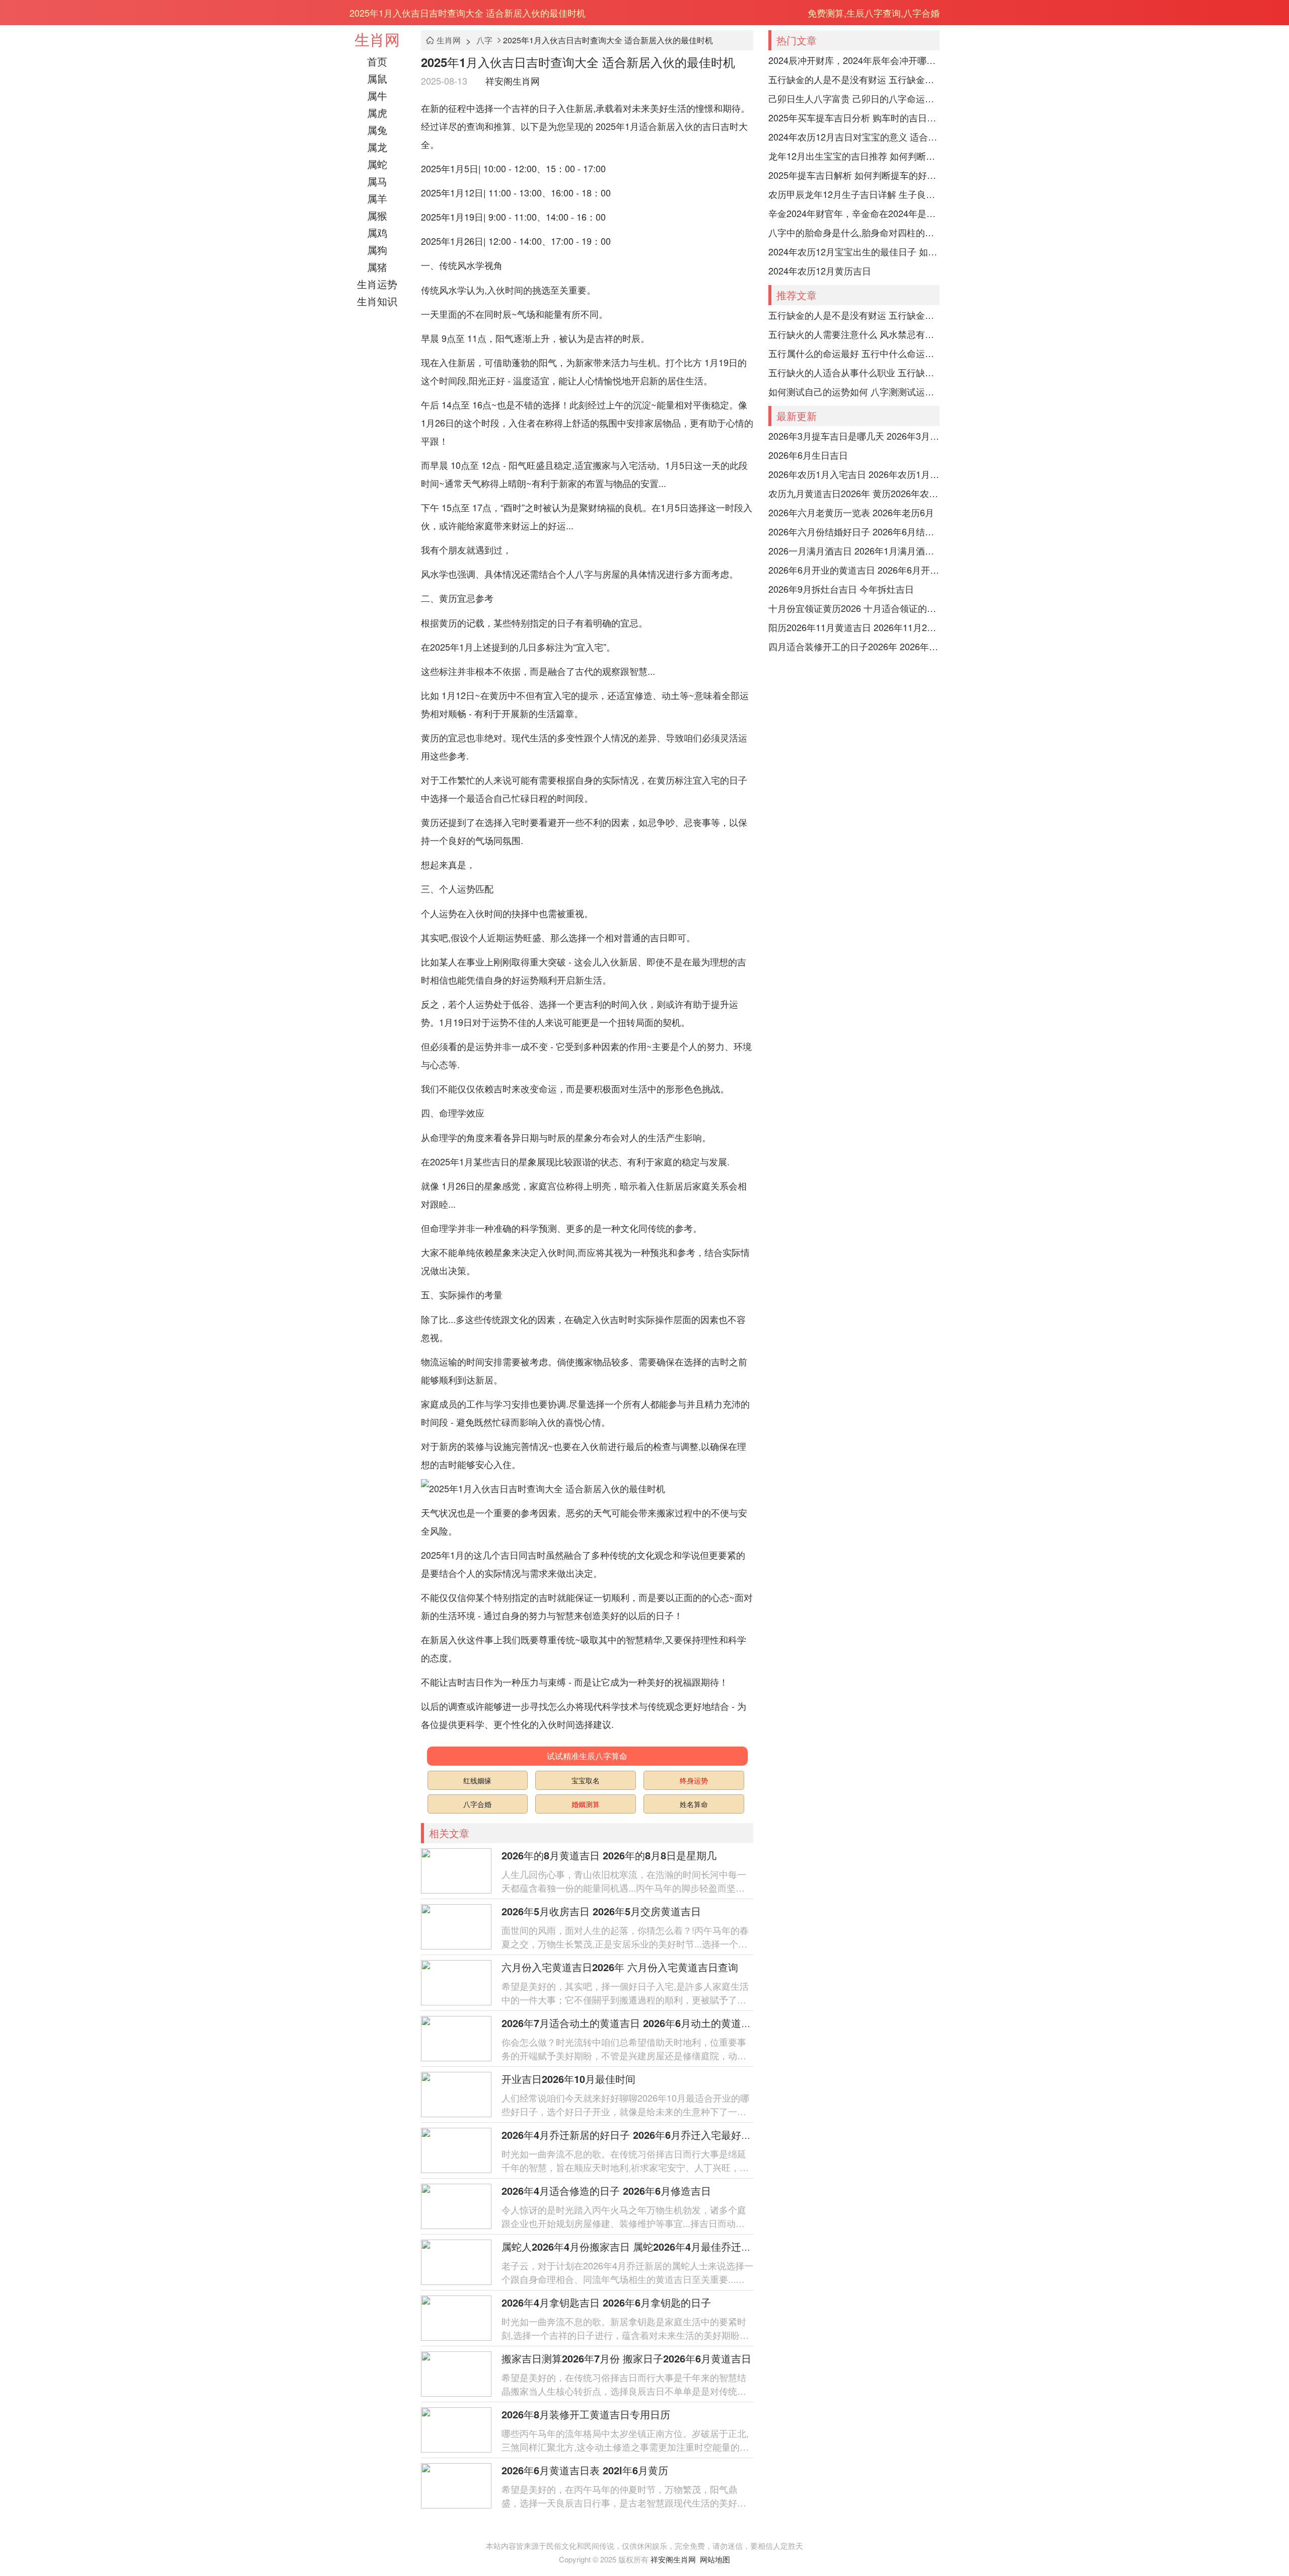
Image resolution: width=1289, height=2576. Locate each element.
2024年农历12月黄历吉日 (820, 270)
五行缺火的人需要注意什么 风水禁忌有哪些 (854, 334)
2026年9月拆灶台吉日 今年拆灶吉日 (841, 589)
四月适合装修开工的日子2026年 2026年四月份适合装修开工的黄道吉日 (854, 646)
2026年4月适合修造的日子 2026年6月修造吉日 (606, 2190)
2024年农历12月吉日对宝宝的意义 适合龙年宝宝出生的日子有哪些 (854, 136)
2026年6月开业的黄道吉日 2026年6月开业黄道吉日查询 (854, 570)
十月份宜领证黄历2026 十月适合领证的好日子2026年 (854, 608)
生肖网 (377, 39)
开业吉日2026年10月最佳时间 (568, 2079)
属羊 (377, 198)
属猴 (377, 215)
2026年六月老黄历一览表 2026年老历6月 (851, 512)
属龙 (377, 147)
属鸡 (377, 232)
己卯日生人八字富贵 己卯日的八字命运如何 (854, 98)
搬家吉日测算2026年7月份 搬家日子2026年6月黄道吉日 (626, 2358)
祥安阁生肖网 (513, 81)
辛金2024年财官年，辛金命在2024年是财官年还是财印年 (854, 213)
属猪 (377, 267)
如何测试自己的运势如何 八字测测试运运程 (854, 391)
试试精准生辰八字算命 (587, 1756)
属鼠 (377, 78)
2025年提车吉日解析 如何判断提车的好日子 (854, 175)
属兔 (377, 130)
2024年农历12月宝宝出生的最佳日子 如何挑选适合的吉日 (854, 251)
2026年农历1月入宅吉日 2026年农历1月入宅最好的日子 (854, 474)
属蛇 (377, 164)
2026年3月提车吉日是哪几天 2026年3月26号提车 (854, 436)
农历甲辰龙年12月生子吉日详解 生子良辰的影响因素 (854, 194)
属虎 (377, 113)
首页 (377, 61)
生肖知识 (377, 301)
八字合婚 (477, 1804)
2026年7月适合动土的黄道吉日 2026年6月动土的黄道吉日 (631, 2023)
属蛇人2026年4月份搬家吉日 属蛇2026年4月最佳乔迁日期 (631, 2246)
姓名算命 (694, 1804)
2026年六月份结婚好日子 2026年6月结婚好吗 (854, 531)
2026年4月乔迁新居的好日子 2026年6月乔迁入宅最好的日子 (636, 2135)
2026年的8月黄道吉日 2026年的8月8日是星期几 (609, 1855)
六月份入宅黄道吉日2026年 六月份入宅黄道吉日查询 (620, 1967)
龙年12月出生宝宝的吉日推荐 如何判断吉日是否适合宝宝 (854, 156)
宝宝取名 (586, 1780)
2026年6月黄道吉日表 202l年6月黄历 (585, 2470)
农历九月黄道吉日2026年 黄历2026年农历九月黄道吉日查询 (854, 493)
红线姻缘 (477, 1780)
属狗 (377, 250)
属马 (377, 181)
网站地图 (715, 2559)
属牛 (377, 95)
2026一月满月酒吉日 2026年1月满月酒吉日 (854, 550)
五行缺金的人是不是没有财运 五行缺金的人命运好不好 (854, 79)
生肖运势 (377, 284)
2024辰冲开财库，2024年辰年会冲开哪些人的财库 (854, 60)
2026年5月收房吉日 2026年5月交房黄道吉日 (601, 1911)
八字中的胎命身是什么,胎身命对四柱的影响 (854, 232)
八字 (484, 40)
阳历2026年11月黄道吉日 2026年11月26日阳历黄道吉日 (854, 627)
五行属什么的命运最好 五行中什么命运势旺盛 (854, 353)
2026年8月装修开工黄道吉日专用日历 (586, 2414)
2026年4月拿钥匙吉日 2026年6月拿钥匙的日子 (606, 2302)
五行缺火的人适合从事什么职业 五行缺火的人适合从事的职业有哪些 (854, 372)
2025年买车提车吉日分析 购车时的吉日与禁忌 (854, 117)
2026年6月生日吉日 (808, 455)
